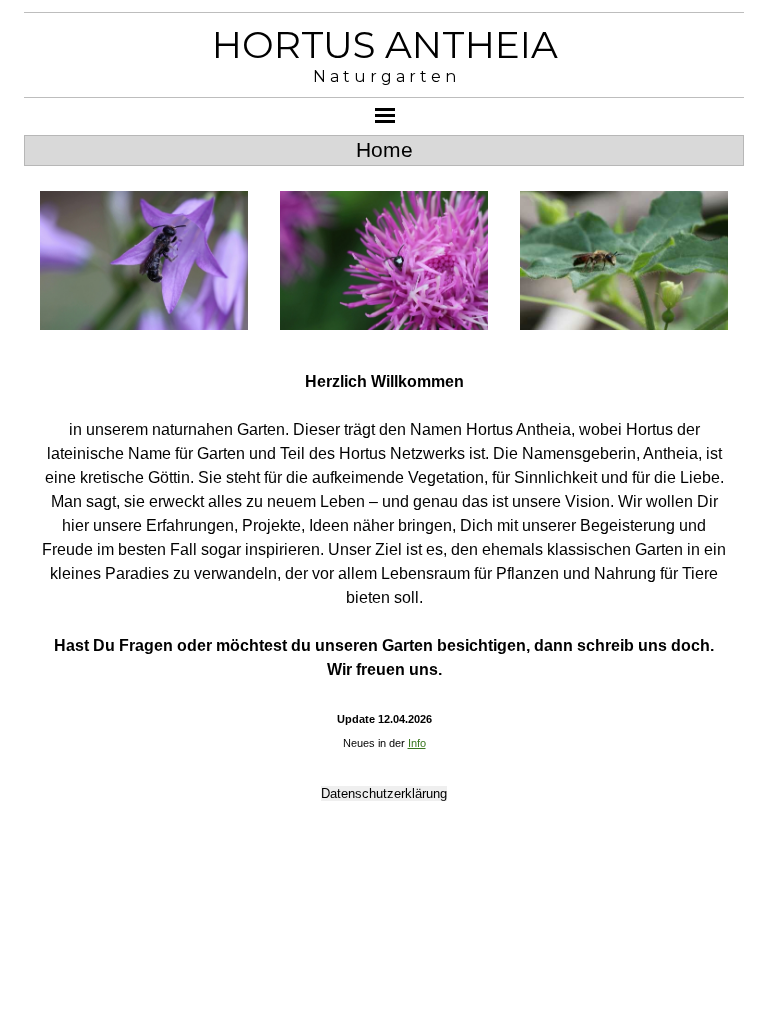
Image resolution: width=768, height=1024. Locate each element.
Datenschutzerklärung (384, 793)
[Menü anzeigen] (385, 115)
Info (417, 743)
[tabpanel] (384, 562)
